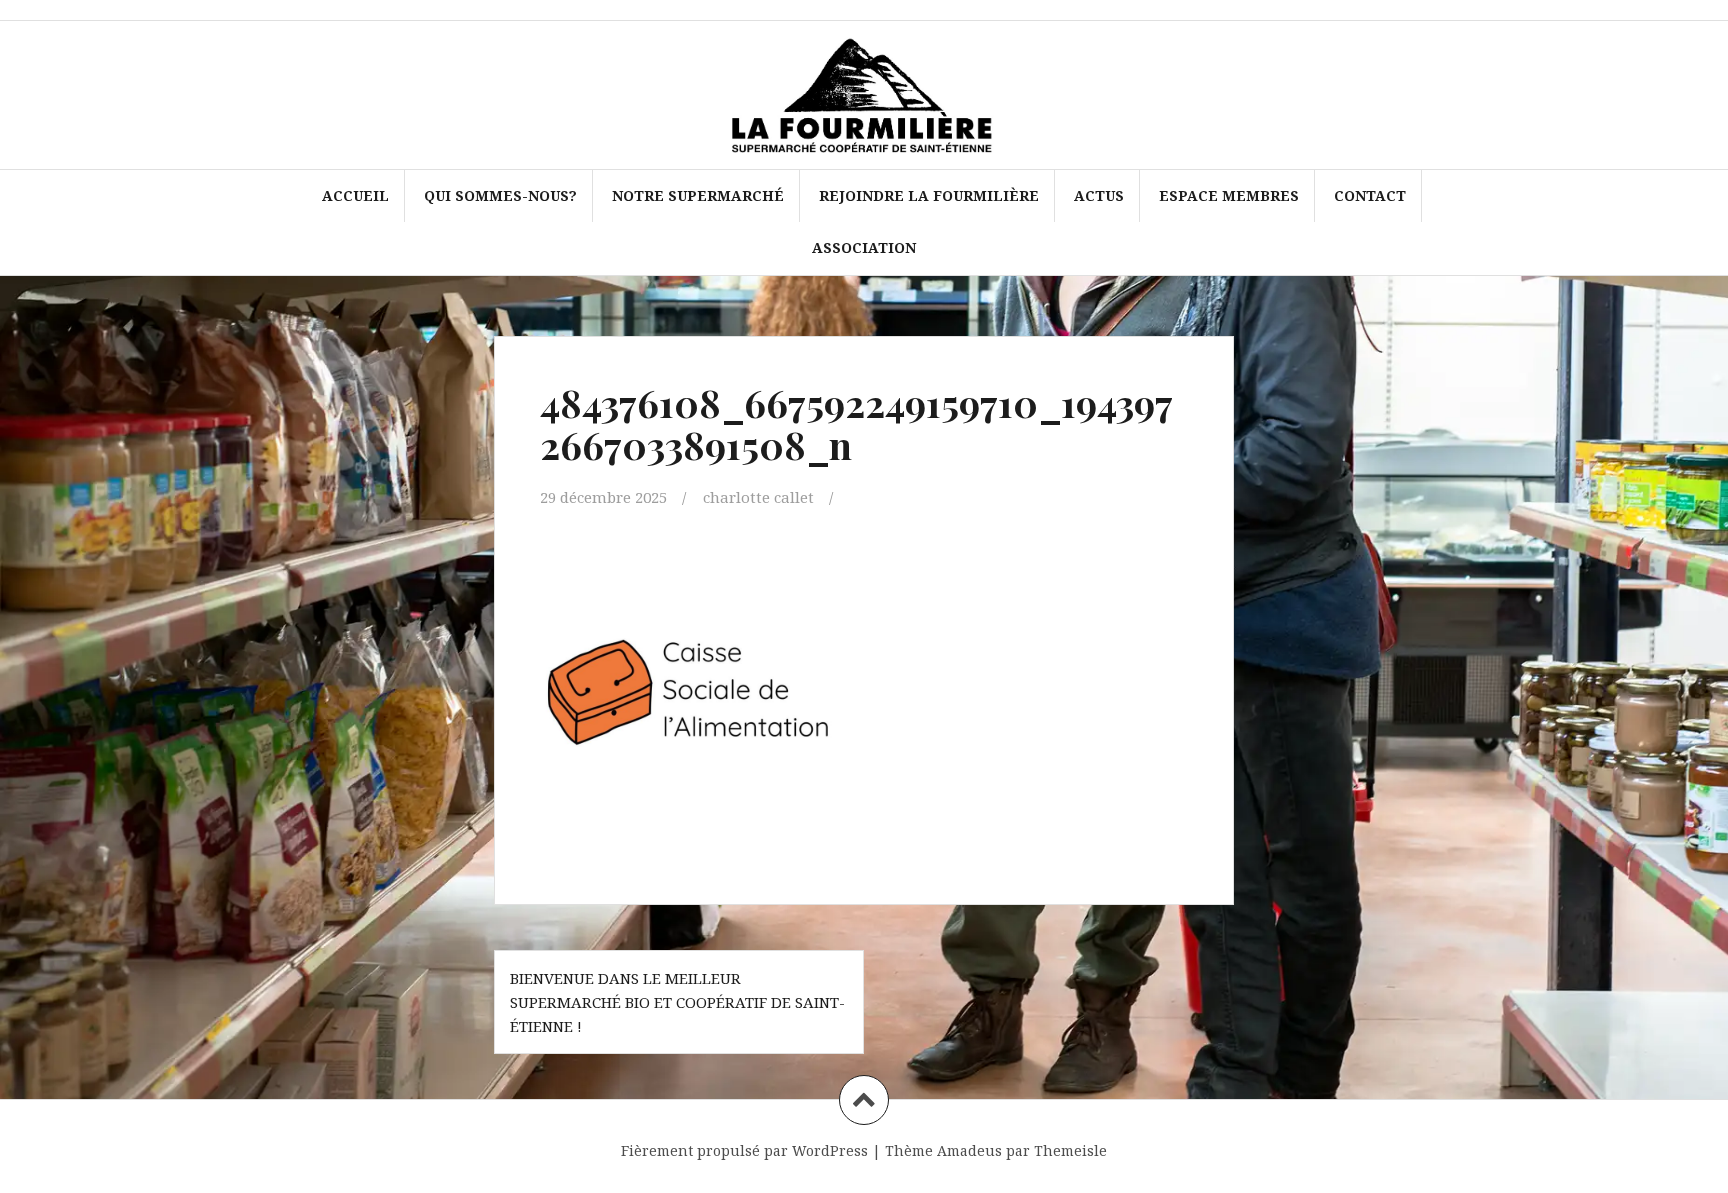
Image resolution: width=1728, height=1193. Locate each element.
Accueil (355, 195)
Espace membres (1229, 195)
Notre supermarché (698, 195)
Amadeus (969, 1150)
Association (864, 247)
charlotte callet (758, 497)
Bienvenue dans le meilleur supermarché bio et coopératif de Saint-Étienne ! (677, 1002)
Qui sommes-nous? (500, 195)
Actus (1099, 195)
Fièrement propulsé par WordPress (744, 1150)
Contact (1370, 195)
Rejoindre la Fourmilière (929, 195)
